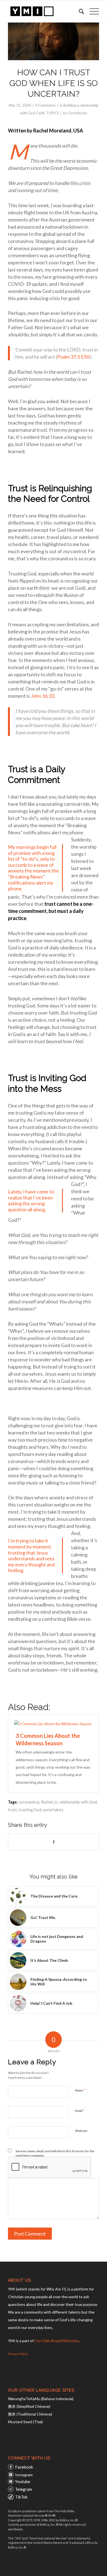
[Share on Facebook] (54, 1842)
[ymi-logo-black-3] (44, 11)
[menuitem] (79, 11)
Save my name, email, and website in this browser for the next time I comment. (55, 2153)
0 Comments (45, 105)
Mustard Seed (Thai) (25, 2422)
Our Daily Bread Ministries (57, 2341)
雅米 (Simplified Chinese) (29, 2406)
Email (80, 2110)
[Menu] (91, 11)
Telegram (24, 2489)
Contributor (78, 113)
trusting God (30, 1810)
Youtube (23, 2481)
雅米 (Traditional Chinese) (30, 2414)
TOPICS (53, 113)
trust (12, 1810)
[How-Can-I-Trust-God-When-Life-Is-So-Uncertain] (54, 41)
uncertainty (53, 1810)
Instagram (24, 2475)
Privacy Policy (18, 2354)
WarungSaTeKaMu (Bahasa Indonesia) (41, 2399)
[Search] (79, 11)
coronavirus (29, 1802)
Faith (40, 113)
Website (81, 2131)
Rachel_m (49, 1802)
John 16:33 (43, 696)
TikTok (21, 2497)
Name (80, 2090)
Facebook (24, 2467)
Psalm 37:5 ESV (73, 357)
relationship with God (78, 1802)
